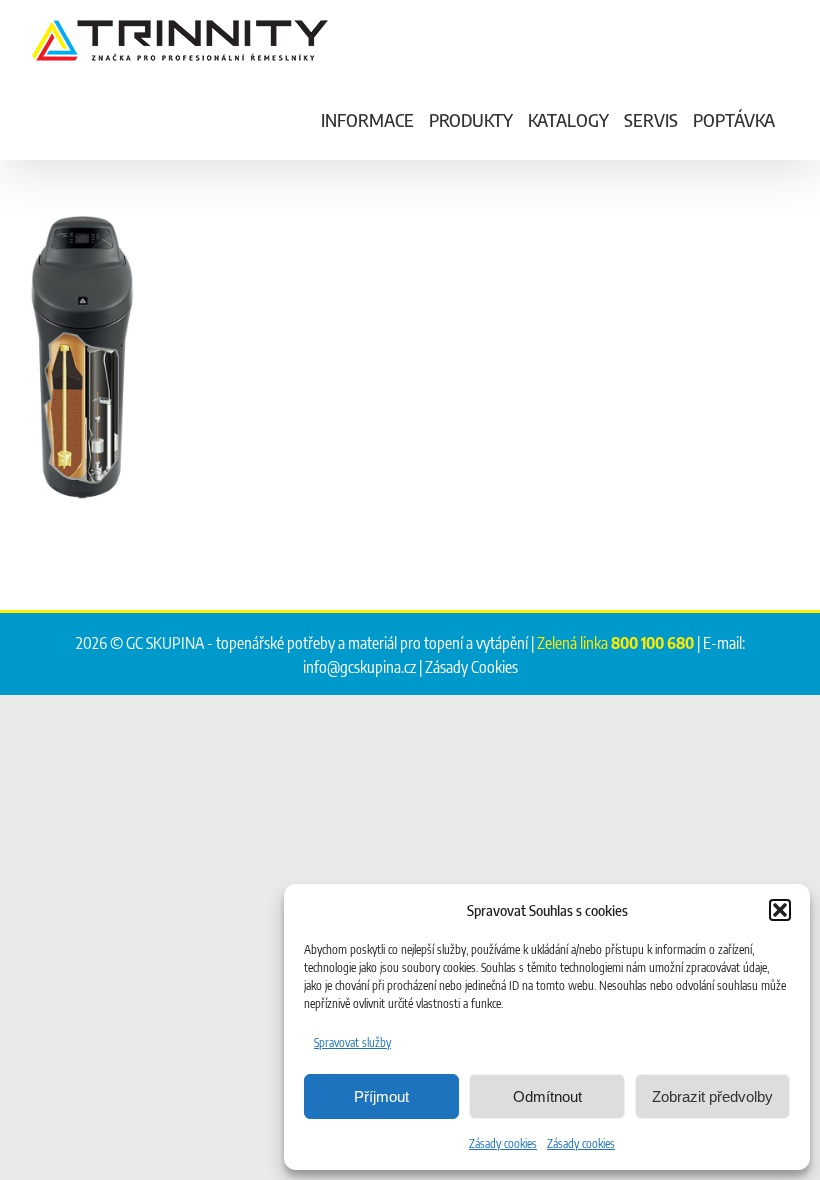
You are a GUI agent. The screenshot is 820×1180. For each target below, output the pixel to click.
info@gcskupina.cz (359, 667)
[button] (780, 910)
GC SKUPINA (165, 643)
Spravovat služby (352, 1042)
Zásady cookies (503, 1143)
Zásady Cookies (471, 667)
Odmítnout (547, 1096)
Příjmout (381, 1096)
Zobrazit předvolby (712, 1096)
